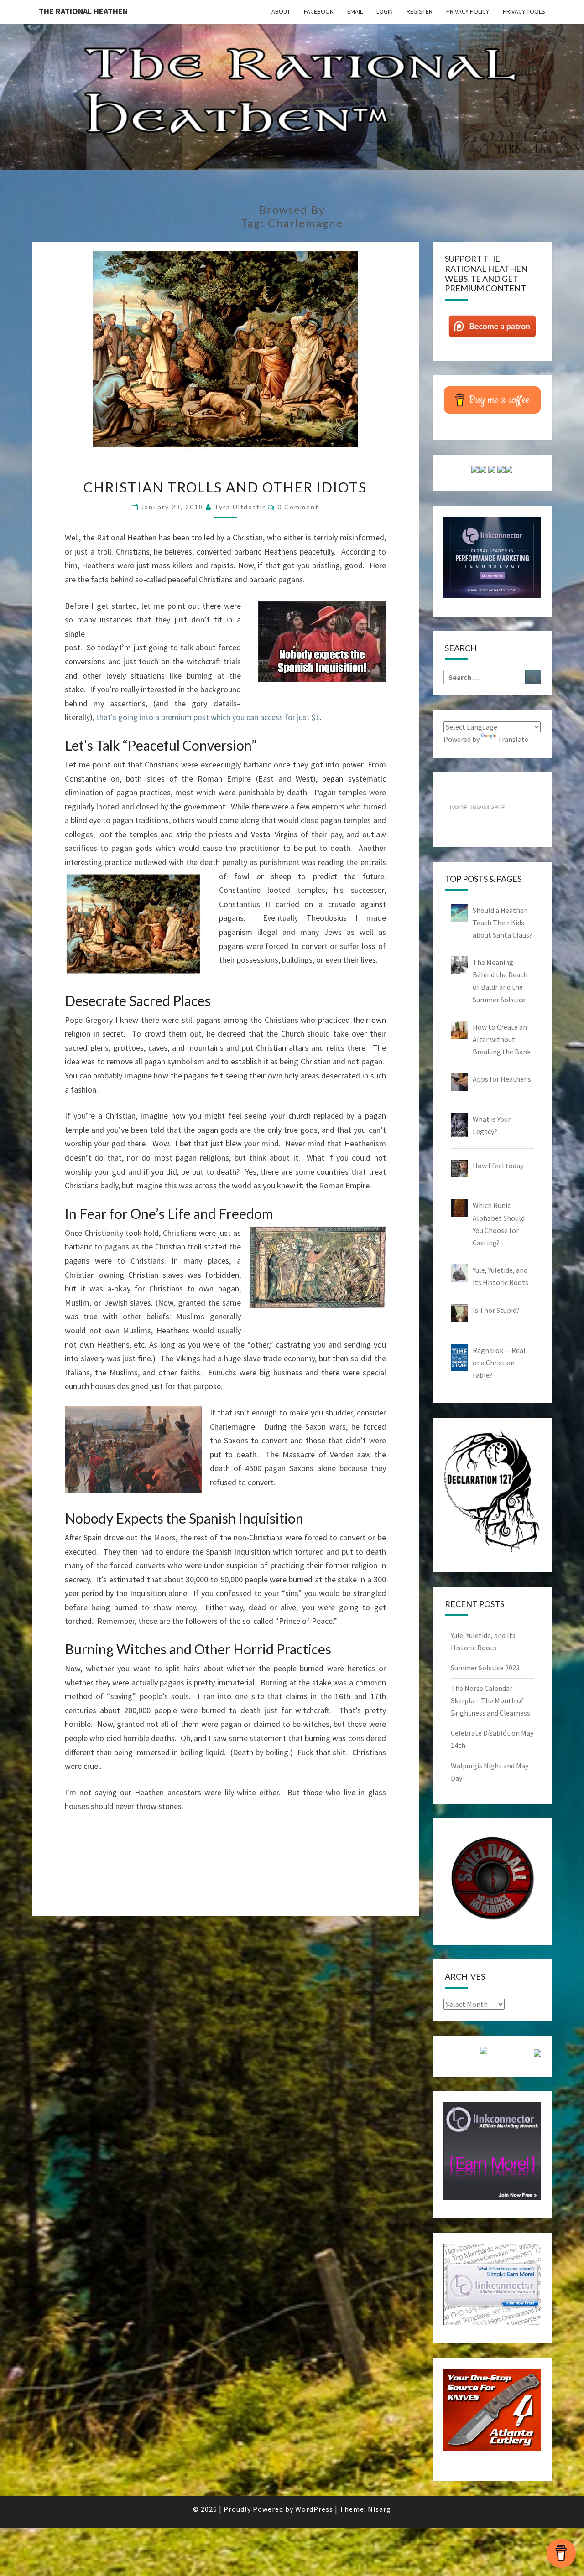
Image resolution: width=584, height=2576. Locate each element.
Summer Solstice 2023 (485, 1668)
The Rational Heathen (83, 11)
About (281, 11)
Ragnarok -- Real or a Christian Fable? (499, 1363)
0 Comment (298, 507)
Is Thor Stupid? (496, 1310)
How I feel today (498, 1166)
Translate (513, 739)
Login (385, 11)
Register (420, 11)
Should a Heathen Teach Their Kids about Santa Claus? (503, 923)
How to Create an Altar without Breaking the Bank (502, 1039)
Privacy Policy (468, 11)
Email (355, 11)
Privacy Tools (524, 11)
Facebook (319, 11)
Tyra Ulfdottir (240, 507)
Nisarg (379, 2509)
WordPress (314, 2509)
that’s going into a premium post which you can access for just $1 (208, 717)
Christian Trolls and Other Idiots (225, 487)
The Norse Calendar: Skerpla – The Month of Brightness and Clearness (490, 1700)
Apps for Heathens (502, 1079)
